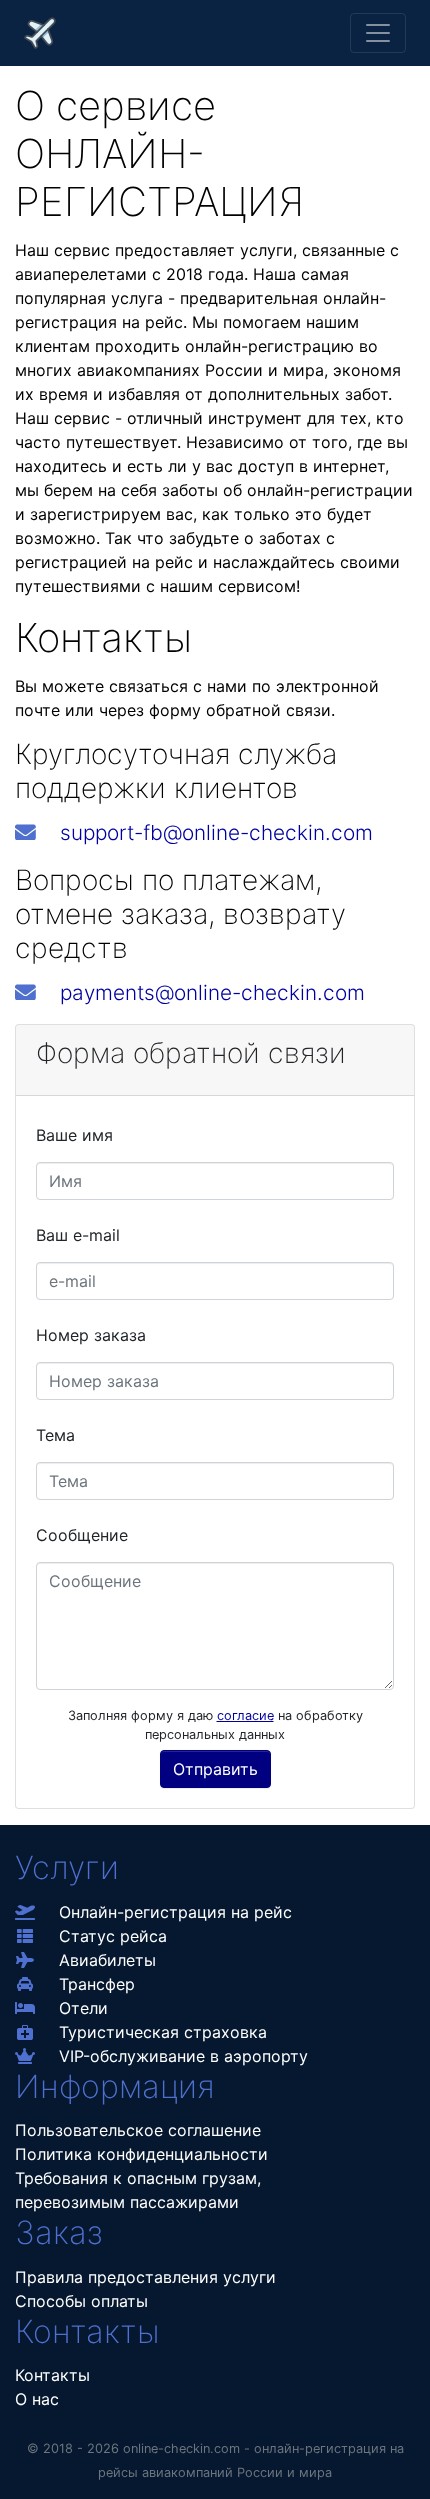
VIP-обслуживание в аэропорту (183, 2056)
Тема (55, 1435)
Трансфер (97, 1984)
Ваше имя (74, 1135)
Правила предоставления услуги (145, 2277)
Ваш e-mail (78, 1235)
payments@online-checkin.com (212, 992)
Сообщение (82, 1535)
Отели (83, 2008)
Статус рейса (113, 1936)
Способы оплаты (81, 2301)
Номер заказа (91, 1335)
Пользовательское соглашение (138, 2130)
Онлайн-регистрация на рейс (175, 1912)
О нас (37, 2399)
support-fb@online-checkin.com (216, 832)
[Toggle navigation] (378, 33)
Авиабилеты (107, 1960)
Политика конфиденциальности (141, 2154)
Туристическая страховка (163, 2032)
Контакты (52, 2375)
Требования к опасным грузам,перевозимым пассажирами (138, 2190)
